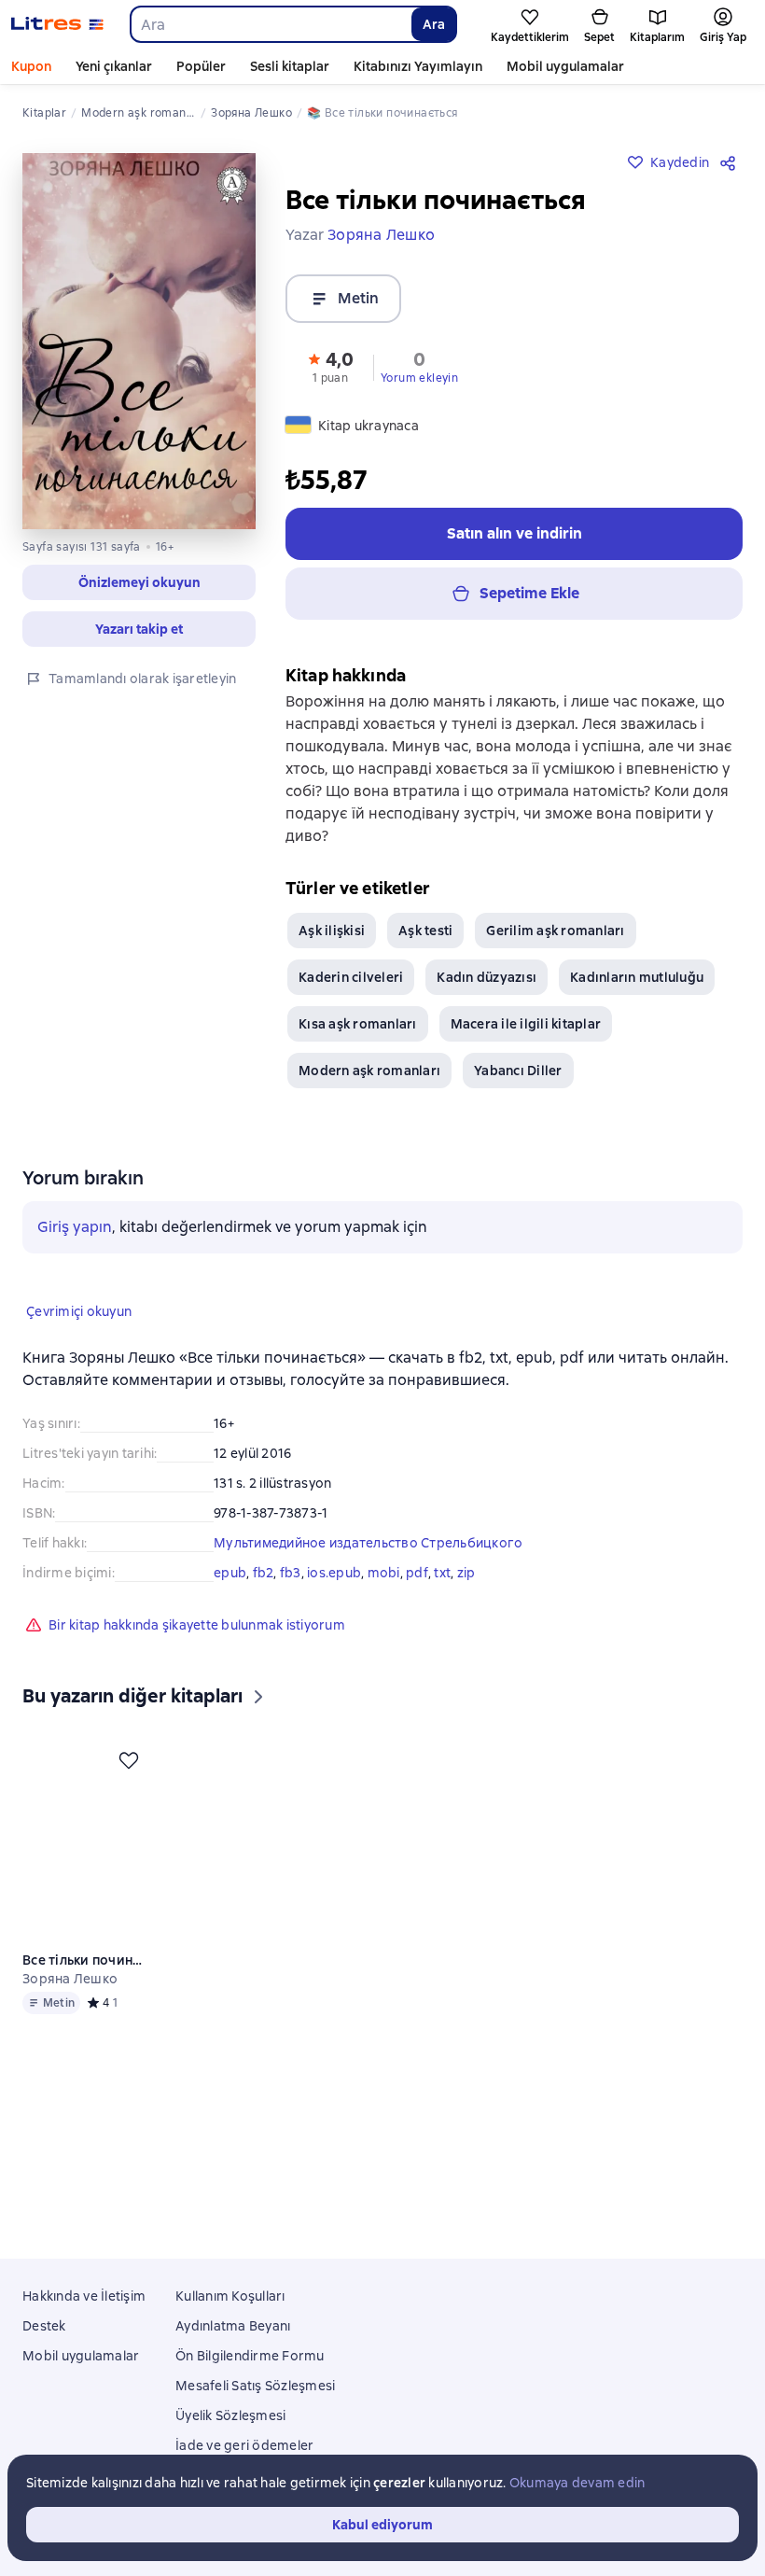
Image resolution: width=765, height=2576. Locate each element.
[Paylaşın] (731, 162)
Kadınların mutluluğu (637, 977)
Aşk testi (425, 931)
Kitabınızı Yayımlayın (418, 66)
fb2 (264, 1573)
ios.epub (334, 1573)
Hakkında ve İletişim (84, 2296)
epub (230, 1573)
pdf (417, 1573)
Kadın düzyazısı (487, 977)
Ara (434, 24)
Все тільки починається (86, 1960)
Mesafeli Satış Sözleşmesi (255, 2386)
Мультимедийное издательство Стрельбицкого (368, 1543)
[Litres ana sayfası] (57, 24)
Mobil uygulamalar (565, 66)
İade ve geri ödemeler (244, 2445)
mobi (384, 1573)
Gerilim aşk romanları (555, 931)
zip (466, 1573)
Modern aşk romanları (369, 1071)
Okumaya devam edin (577, 2483)
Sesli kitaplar (290, 66)
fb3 (291, 1573)
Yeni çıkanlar (114, 66)
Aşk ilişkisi (332, 931)
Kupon (31, 66)
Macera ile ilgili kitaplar (526, 1024)
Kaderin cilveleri (351, 977)
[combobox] (270, 24)
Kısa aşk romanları (358, 1024)
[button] (139, 582)
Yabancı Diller (518, 1071)
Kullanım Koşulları (230, 2296)
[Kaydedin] (131, 1760)
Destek (44, 2326)
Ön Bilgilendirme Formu (250, 2356)
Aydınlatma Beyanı (233, 2326)
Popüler (201, 66)
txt (442, 1573)
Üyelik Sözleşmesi (230, 2415)
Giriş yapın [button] (75, 1227)
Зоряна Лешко (70, 1979)
